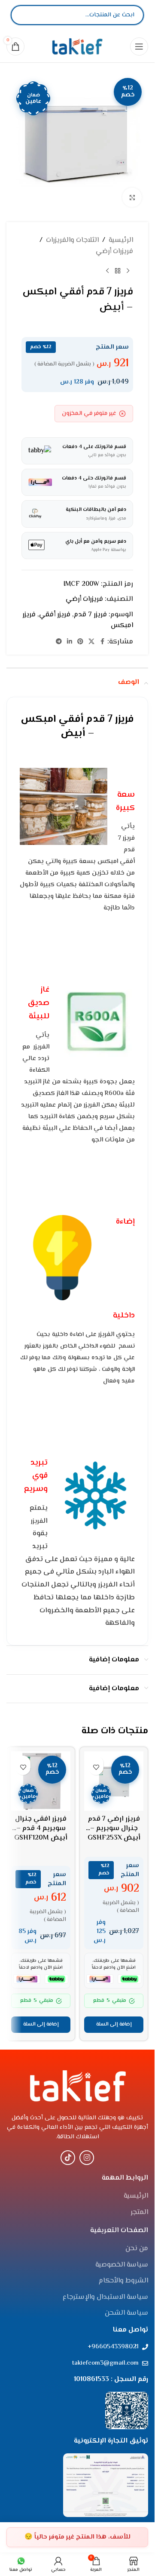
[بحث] (24, 15)
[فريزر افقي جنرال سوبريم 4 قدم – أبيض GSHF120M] (41, 1781)
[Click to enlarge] (132, 197)
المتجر (139, 2213)
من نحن (137, 2249)
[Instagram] (87, 2158)
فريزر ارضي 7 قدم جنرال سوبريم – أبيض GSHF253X (114, 1829)
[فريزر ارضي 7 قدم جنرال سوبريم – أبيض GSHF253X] (114, 1781)
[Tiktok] (68, 2158)
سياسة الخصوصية (122, 2265)
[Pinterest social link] (80, 642)
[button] (114, 2025)
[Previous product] (128, 271)
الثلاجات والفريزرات (72, 240)
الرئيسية (121, 240)
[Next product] (107, 271)
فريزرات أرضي (114, 252)
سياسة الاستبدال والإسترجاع (105, 2298)
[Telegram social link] (59, 642)
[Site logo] (77, 46)
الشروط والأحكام (123, 2281)
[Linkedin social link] (70, 642)
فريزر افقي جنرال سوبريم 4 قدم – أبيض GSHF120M (41, 1829)
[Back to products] (118, 271)
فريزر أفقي (55, 615)
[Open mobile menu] (139, 46)
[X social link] (91, 642)
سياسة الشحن (126, 2313)
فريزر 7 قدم (90, 615)
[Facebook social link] (102, 642)
